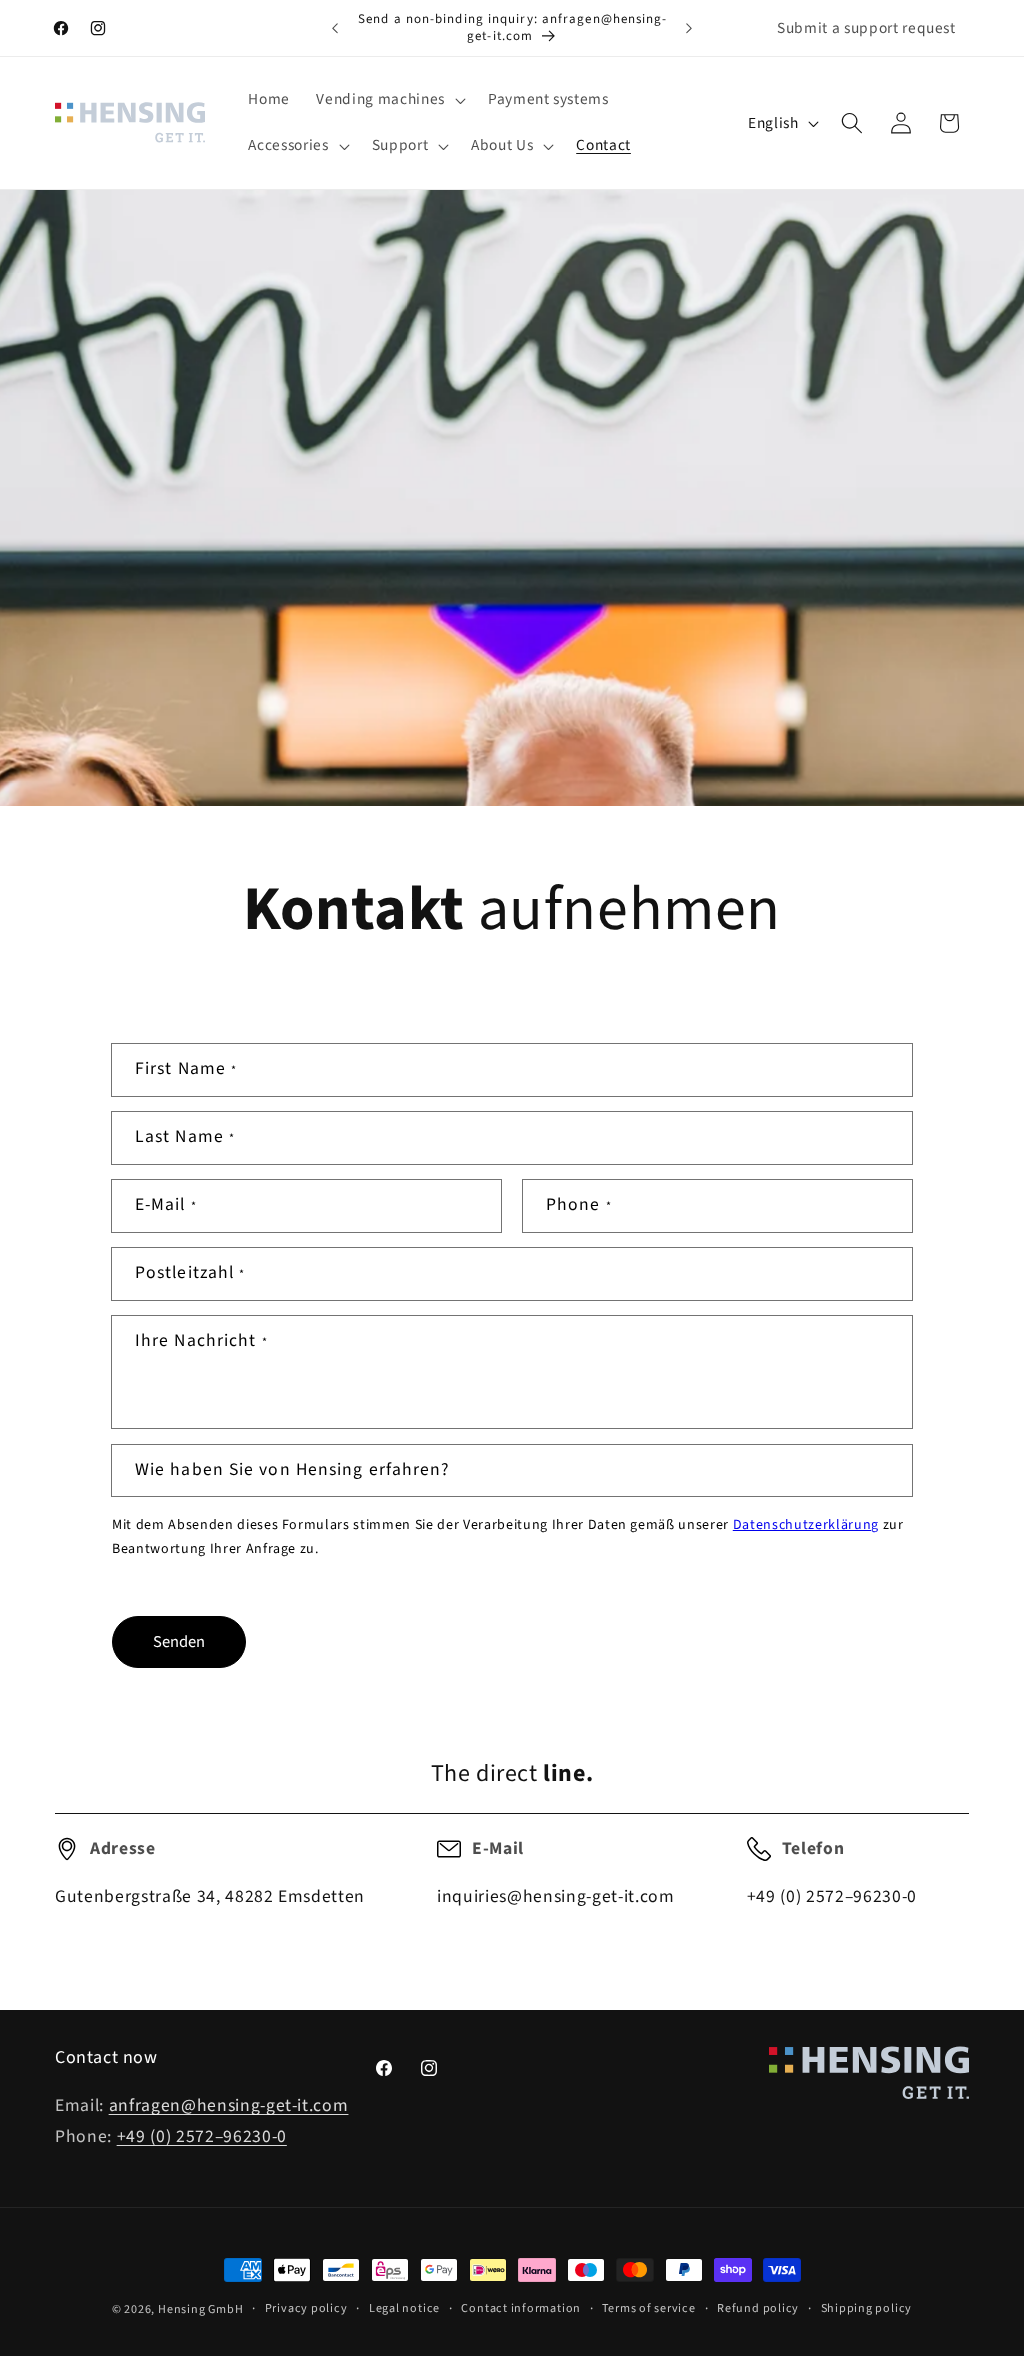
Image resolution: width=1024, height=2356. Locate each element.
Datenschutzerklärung (806, 1525)
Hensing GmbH (200, 2309)
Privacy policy (306, 2308)
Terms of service (648, 2308)
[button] (388, 100)
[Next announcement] (689, 28)
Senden (179, 1642)
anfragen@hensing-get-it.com (229, 2105)
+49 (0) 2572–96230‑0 (832, 1896)
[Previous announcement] (335, 28)
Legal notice (404, 2308)
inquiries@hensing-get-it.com (555, 1896)
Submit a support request (866, 28)
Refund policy (758, 2308)
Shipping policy (867, 2308)
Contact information (521, 2308)
